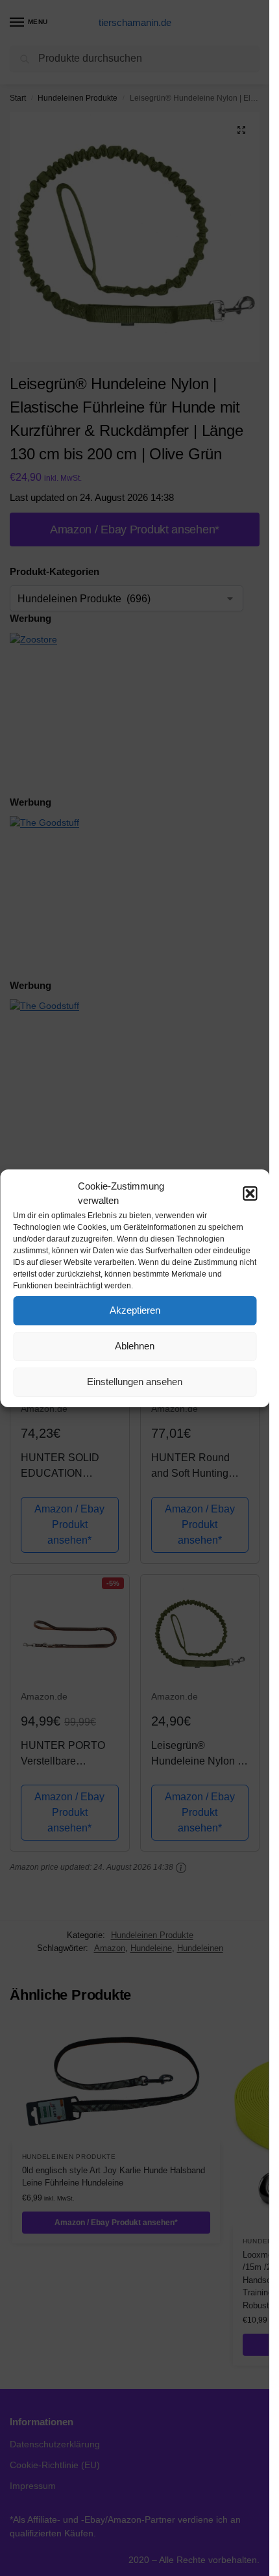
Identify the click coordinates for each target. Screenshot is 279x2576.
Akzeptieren (135, 1310)
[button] (250, 1193)
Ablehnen (135, 1346)
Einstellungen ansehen (135, 1382)
